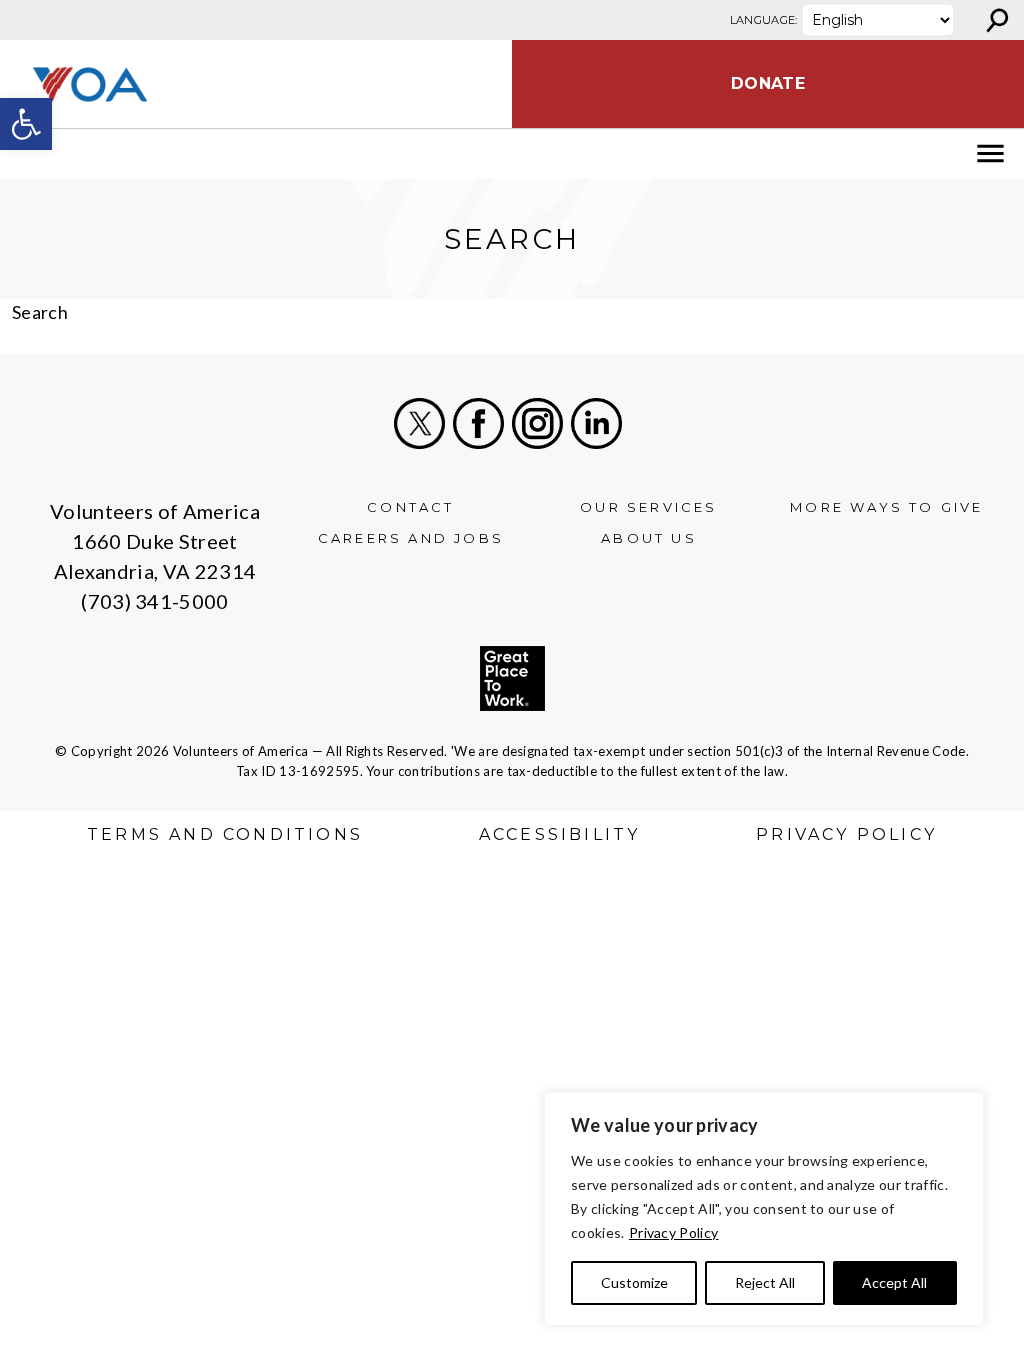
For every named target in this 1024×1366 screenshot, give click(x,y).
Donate (768, 83)
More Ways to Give (886, 507)
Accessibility (560, 834)
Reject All (765, 1282)
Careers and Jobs (411, 538)
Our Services (648, 507)
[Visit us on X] (419, 423)
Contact (410, 507)
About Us (649, 538)
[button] (26, 124)
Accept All (894, 1282)
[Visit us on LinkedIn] (596, 423)
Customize (634, 1282)
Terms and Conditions (225, 834)
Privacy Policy (673, 1232)
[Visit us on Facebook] (478, 423)
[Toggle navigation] (28, 154)
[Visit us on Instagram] (537, 423)
